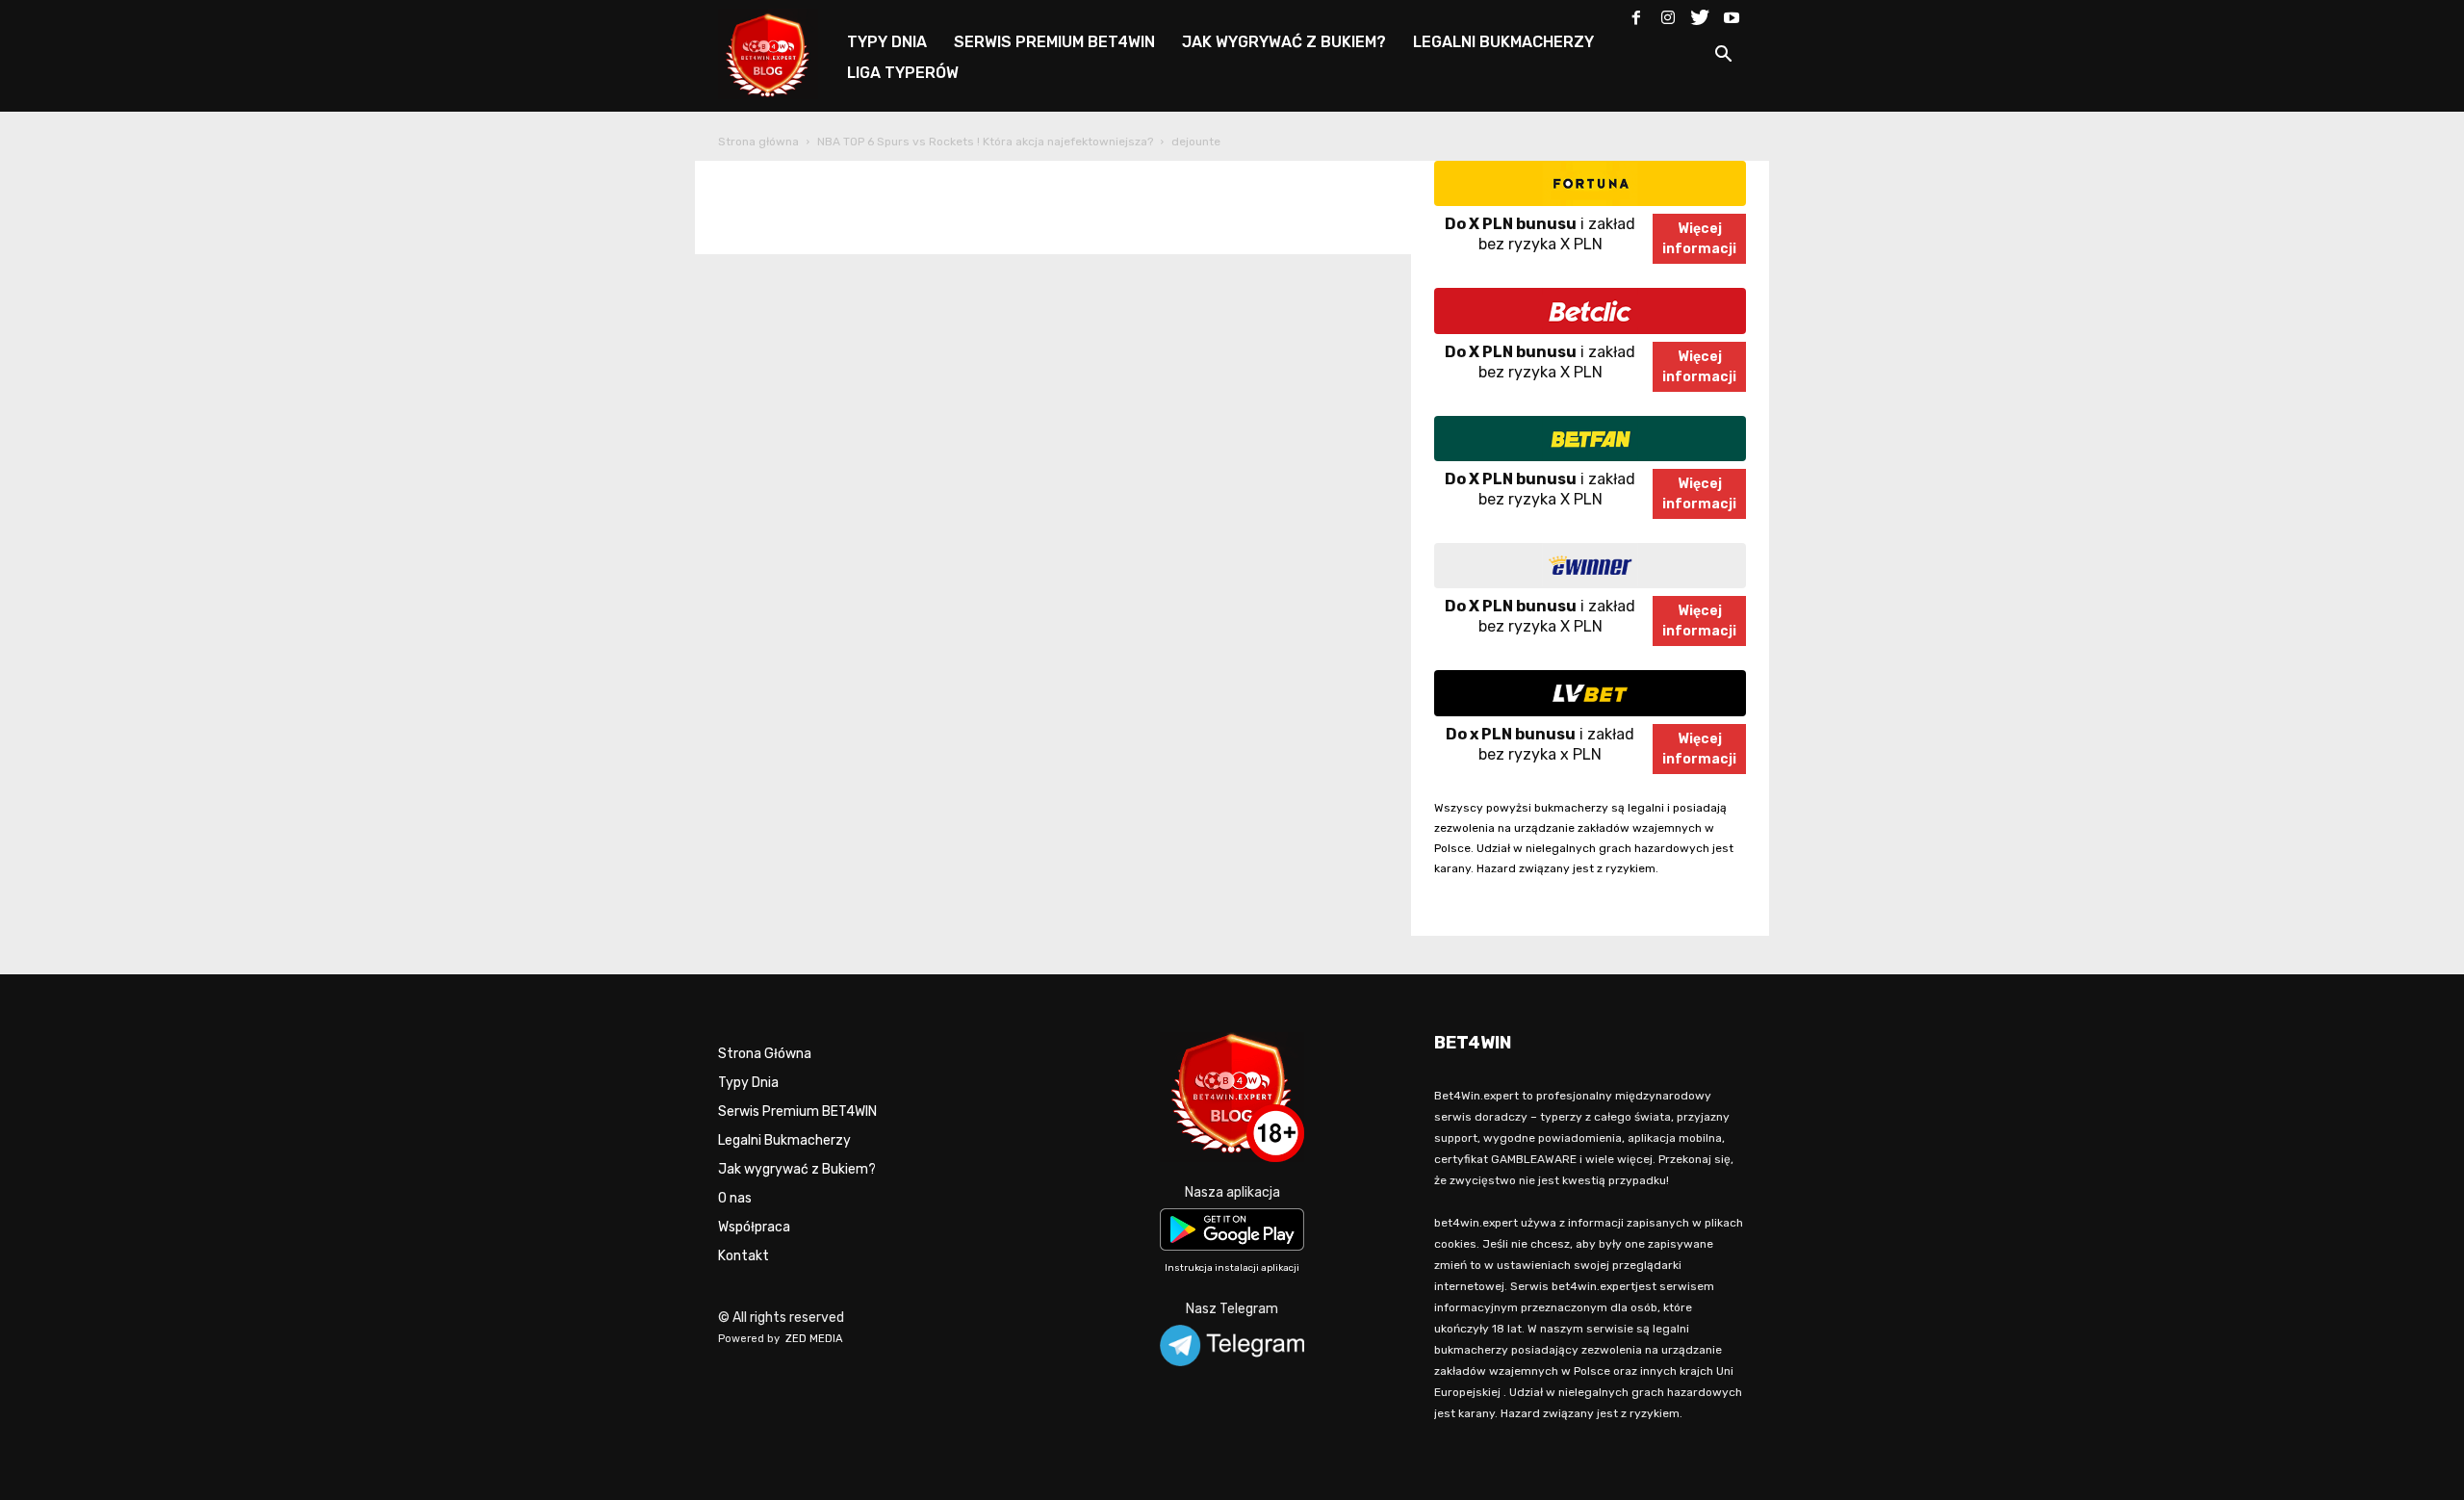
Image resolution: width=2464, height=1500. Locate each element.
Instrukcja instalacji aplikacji (1232, 1268)
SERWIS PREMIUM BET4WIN (1054, 42)
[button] (1723, 57)
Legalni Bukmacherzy (784, 1140)
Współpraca (754, 1227)
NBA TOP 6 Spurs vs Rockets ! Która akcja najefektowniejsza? (985, 142)
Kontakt (744, 1256)
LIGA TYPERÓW (903, 73)
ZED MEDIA (814, 1339)
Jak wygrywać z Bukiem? (797, 1169)
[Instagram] (1668, 13)
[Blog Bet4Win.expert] (778, 52)
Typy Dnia (748, 1083)
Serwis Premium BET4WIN (797, 1112)
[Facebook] (1636, 13)
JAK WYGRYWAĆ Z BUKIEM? (1284, 42)
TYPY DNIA (887, 42)
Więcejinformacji (1699, 239)
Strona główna (758, 142)
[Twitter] (1700, 13)
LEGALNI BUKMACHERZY (1503, 42)
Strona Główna (765, 1054)
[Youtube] (1732, 13)
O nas (735, 1198)
